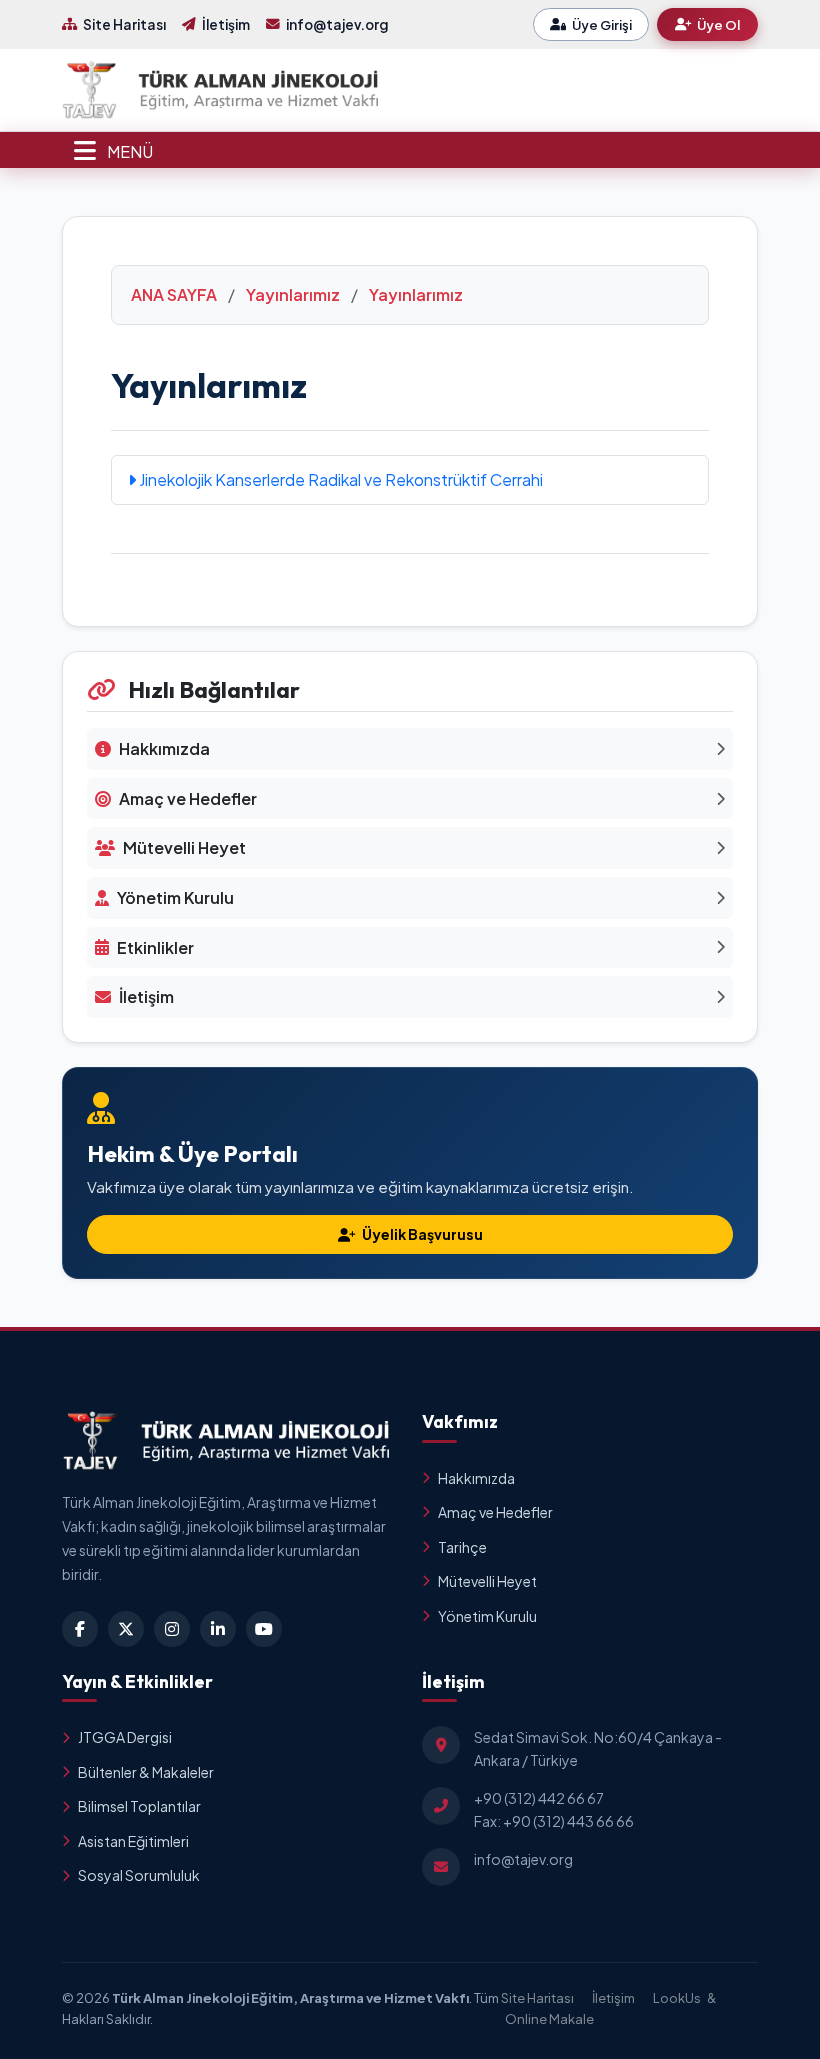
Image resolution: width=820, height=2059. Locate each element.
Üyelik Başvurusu (421, 1234)
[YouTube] (264, 1629)
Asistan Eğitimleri (133, 1841)
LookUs (677, 1997)
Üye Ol (718, 24)
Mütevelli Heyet (487, 1581)
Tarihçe (462, 1547)
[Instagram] (172, 1629)
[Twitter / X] (126, 1629)
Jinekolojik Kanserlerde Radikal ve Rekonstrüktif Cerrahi (339, 479)
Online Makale (549, 2018)
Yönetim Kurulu (487, 1616)
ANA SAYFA (174, 294)
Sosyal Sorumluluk (139, 1875)
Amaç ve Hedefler (495, 1512)
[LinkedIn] (218, 1629)
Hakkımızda (476, 1478)
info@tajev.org (337, 24)
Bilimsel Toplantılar (139, 1806)
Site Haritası (124, 24)
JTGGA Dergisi (125, 1737)
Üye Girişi (602, 24)
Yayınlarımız (293, 294)
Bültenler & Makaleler (146, 1772)
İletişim (226, 24)
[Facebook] (80, 1629)
